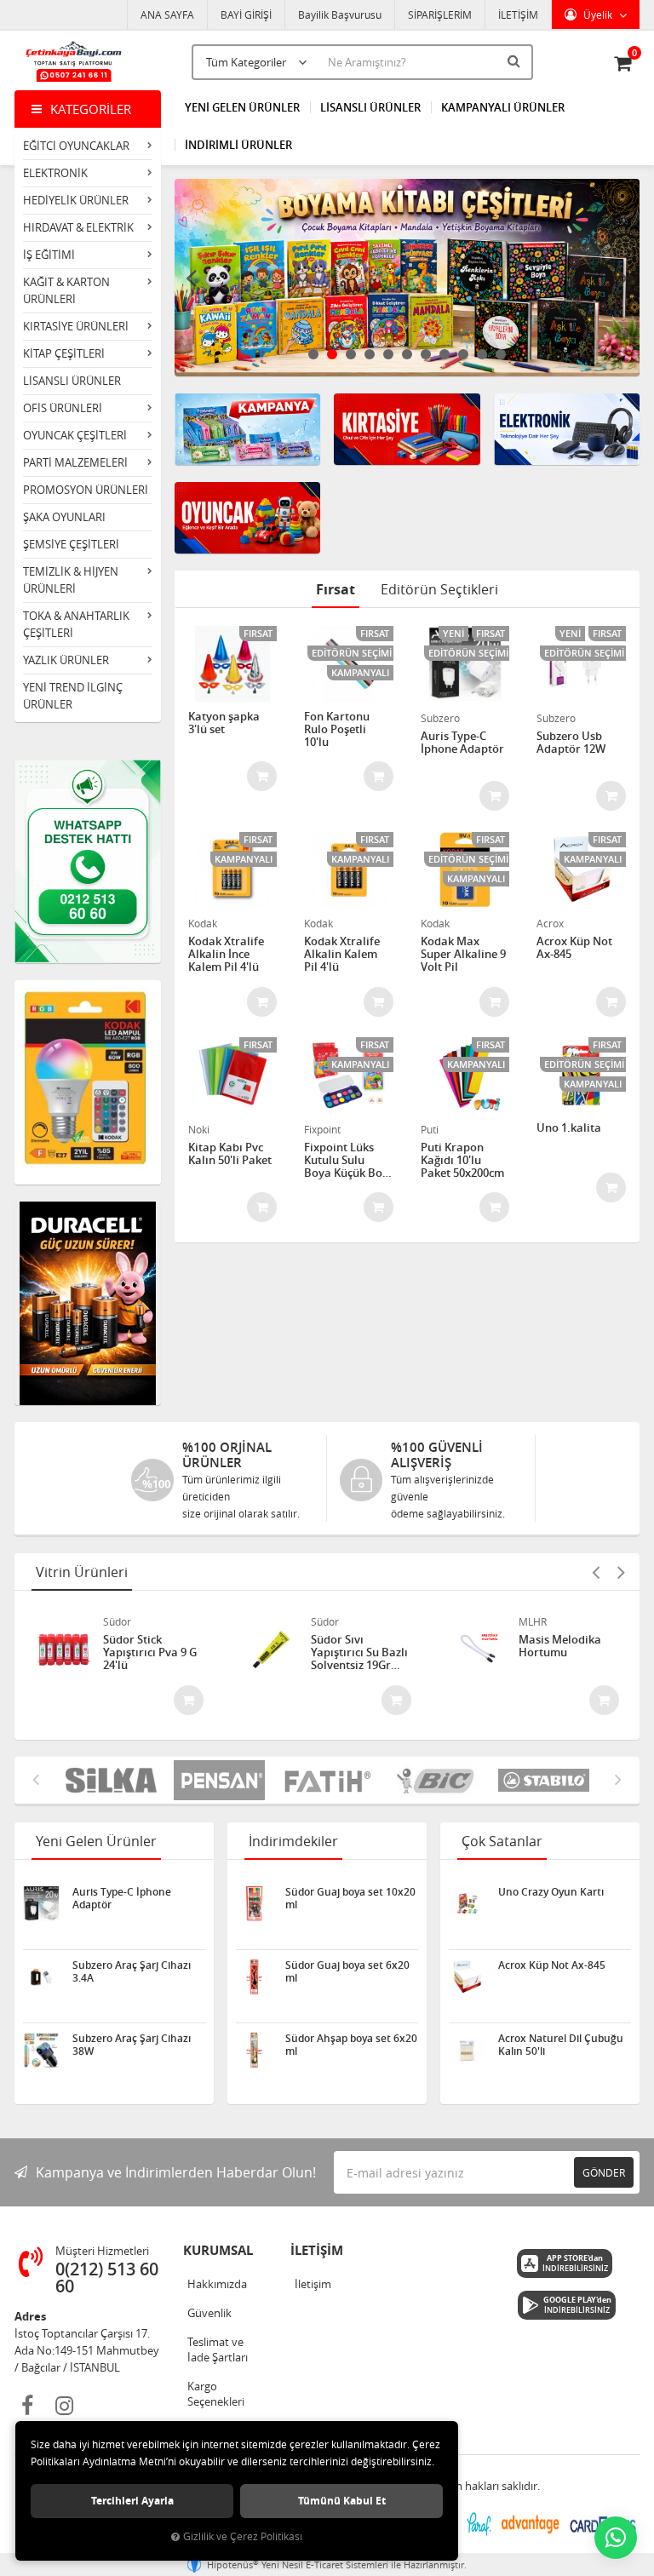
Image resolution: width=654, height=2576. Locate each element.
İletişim (313, 2284)
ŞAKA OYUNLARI (64, 517)
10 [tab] (482, 354)
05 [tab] (388, 354)
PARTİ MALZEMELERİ (75, 462)
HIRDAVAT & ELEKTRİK (78, 227)
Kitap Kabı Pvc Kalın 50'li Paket (230, 1154)
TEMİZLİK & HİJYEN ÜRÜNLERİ (71, 580)
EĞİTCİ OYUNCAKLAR (76, 146)
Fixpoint (322, 1129)
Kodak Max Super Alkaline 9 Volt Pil (463, 954)
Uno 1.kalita (569, 1128)
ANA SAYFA (167, 14)
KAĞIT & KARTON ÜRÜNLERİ (66, 290)
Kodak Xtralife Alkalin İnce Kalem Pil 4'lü (226, 954)
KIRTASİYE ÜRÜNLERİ (76, 326)
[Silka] (111, 1780)
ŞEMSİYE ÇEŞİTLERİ (71, 544)
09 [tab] (463, 354)
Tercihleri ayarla (132, 2501)
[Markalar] (436, 1780)
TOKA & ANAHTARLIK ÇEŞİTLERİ (76, 624)
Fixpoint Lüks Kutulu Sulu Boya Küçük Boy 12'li (346, 1160)
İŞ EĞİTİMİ (49, 255)
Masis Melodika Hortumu (560, 1647)
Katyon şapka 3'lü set (224, 723)
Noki (199, 1129)
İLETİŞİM (518, 14)
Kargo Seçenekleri (216, 2394)
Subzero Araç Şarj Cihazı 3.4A (132, 1971)
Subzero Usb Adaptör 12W (571, 743)
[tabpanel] (407, 278)
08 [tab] (445, 354)
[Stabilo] (544, 1780)
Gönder (604, 2172)
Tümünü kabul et (342, 2501)
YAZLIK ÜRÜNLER (66, 660)
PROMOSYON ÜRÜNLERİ (86, 490)
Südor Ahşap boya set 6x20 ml (351, 2045)
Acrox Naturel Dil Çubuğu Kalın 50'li (561, 2045)
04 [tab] (370, 354)
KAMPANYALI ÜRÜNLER (503, 107)
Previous (192, 278)
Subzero (440, 718)
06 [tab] (407, 354)
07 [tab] (426, 354)
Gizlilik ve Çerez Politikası (243, 2536)
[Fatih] (327, 1780)
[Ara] (516, 60)
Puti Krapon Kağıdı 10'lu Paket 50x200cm (462, 1160)
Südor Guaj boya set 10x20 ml (350, 1898)
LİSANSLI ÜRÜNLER (72, 381)
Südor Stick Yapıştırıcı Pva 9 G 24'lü (150, 1652)
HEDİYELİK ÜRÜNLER (76, 200)
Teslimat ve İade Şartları (218, 2349)
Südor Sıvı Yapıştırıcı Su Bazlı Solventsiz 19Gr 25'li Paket (359, 1652)
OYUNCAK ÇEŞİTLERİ (75, 435)
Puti (430, 1129)
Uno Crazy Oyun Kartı (551, 1892)
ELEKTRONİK (55, 173)
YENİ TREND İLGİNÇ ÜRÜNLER (73, 696)
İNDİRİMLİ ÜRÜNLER (238, 145)
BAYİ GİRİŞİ (246, 14)
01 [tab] (313, 354)
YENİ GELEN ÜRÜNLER (242, 107)
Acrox (550, 923)
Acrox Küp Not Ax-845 (574, 948)
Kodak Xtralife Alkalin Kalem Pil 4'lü (342, 954)
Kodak (203, 923)
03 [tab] (351, 354)
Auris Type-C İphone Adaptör (462, 743)
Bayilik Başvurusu (340, 14)
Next (622, 278)
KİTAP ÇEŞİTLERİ (64, 353)
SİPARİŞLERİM (440, 14)
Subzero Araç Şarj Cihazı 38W (132, 2045)
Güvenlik (209, 2313)
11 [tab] (501, 354)
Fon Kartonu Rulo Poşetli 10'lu (337, 729)
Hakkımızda (217, 2284)
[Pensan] (219, 1780)
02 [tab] (332, 354)
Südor (117, 1621)
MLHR (533, 1621)
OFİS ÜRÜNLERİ (63, 408)
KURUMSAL (218, 2250)
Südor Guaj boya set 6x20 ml (347, 1971)
